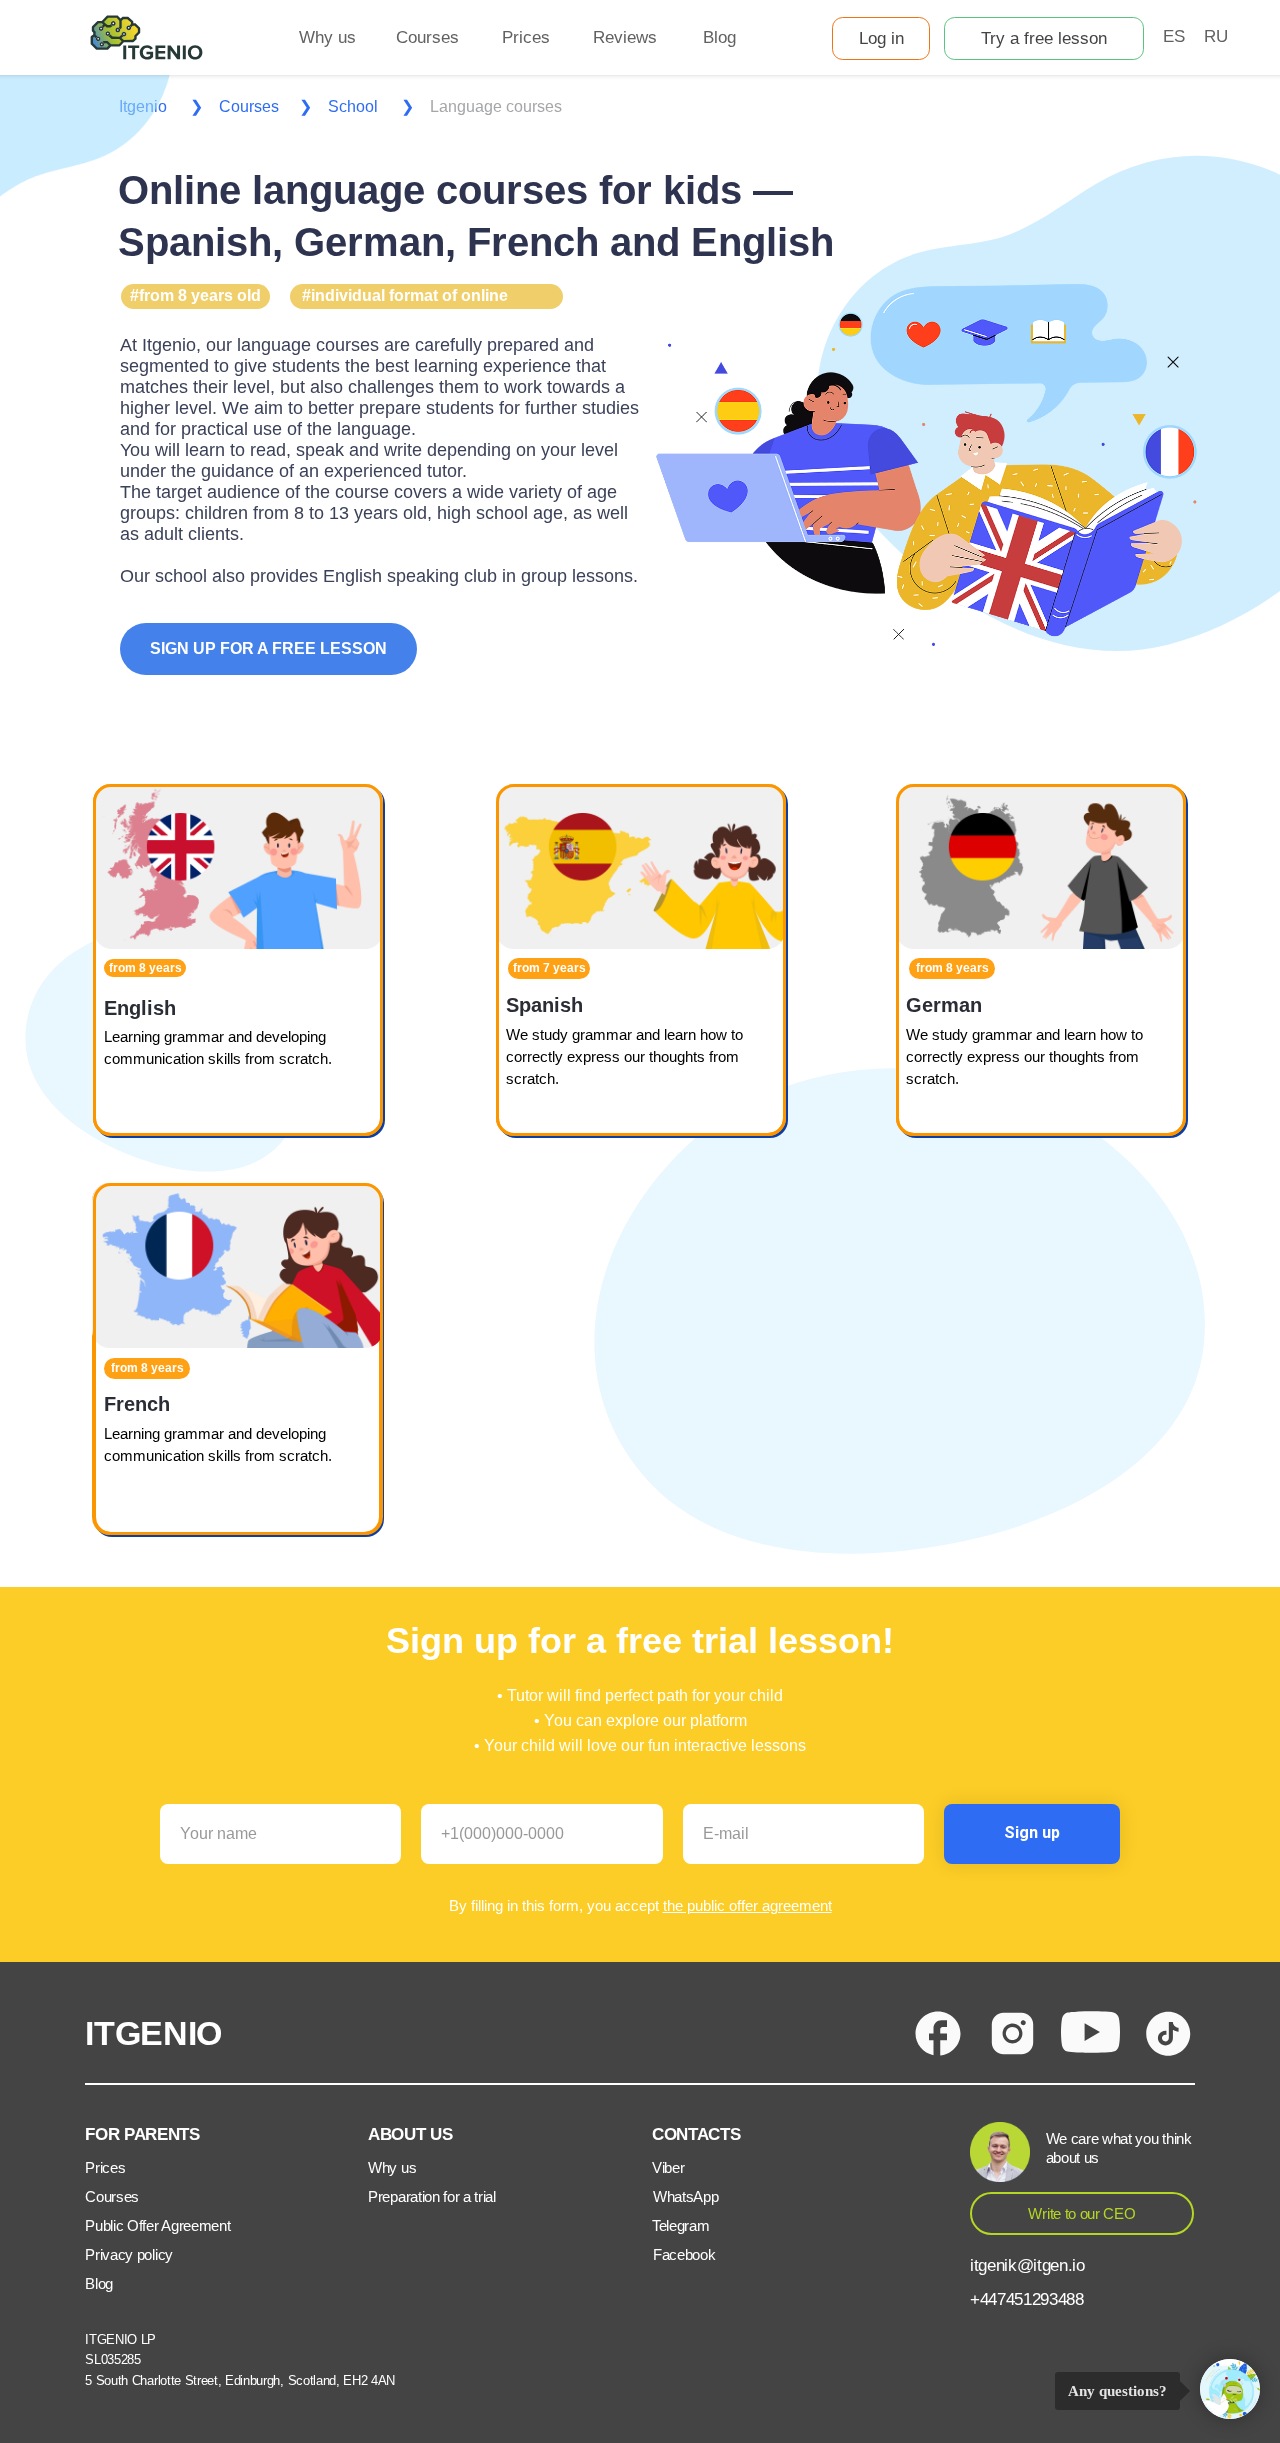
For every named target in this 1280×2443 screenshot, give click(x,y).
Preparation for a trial (432, 2196)
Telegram (680, 2225)
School (353, 106)
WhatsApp (685, 2196)
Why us (392, 2167)
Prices (105, 2167)
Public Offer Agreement (157, 2225)
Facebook (684, 2254)
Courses (249, 106)
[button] (1044, 38)
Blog (99, 2283)
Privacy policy (129, 2254)
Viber (668, 2167)
